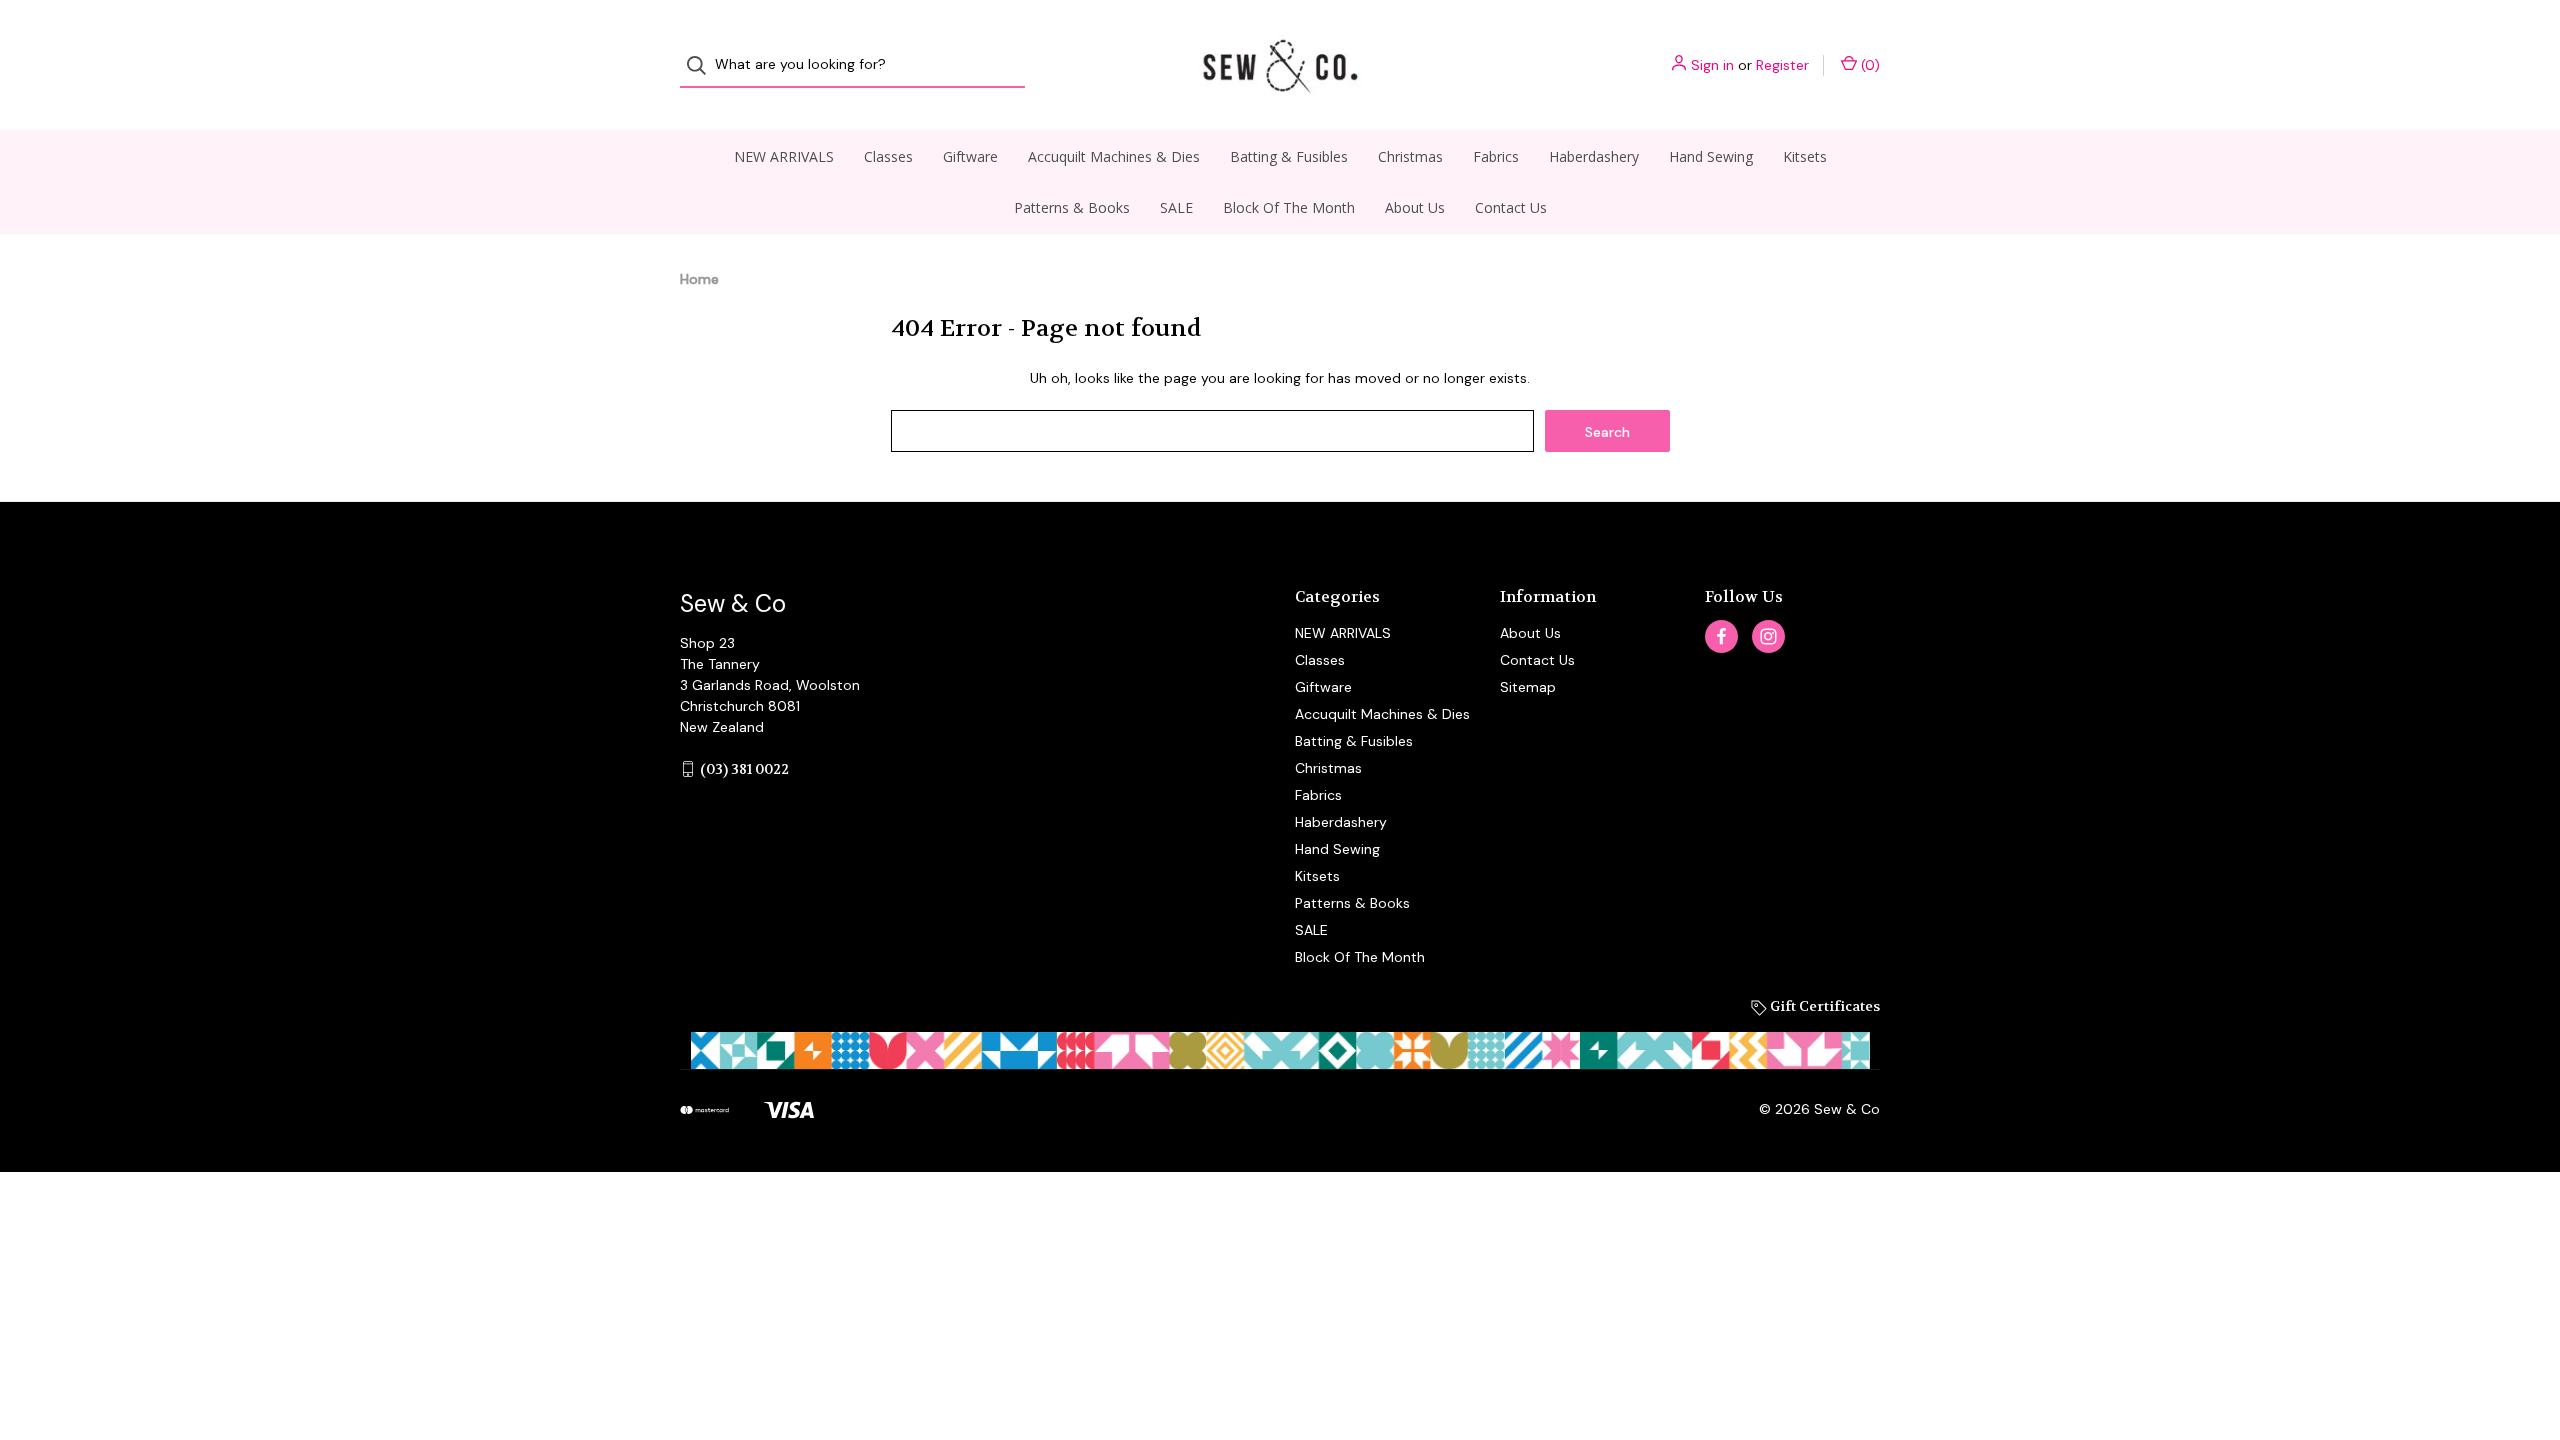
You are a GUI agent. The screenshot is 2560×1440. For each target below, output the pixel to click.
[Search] (702, 65)
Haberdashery (1594, 156)
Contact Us (1511, 207)
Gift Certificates (1823, 1006)
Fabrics (1496, 156)
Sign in (1712, 65)
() (1868, 65)
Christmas (1410, 156)
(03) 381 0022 (744, 769)
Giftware (970, 156)
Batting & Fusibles (1289, 156)
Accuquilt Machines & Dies (1114, 156)
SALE (1176, 207)
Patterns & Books (1072, 207)
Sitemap (1528, 687)
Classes (888, 156)
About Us (1415, 207)
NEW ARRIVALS (784, 156)
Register (1782, 65)
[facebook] (1721, 636)
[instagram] (1768, 636)
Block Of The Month (1289, 207)
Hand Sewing (1711, 156)
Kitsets (1805, 156)
